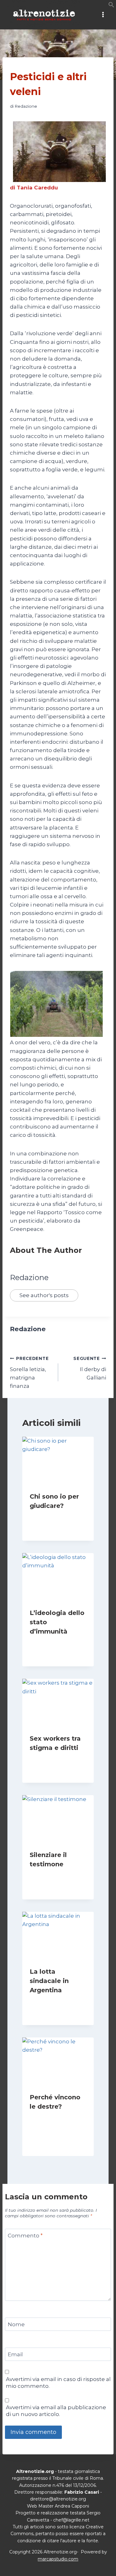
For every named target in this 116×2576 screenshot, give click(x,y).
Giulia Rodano (50, 1518)
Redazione (26, 106)
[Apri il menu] (103, 15)
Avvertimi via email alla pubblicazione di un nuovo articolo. (56, 2411)
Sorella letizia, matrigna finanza (29, 1372)
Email (15, 2354)
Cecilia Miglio (49, 1760)
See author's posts (44, 1295)
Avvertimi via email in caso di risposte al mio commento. (58, 2383)
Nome (16, 2324)
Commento (25, 2236)
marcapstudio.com (58, 2559)
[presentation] (58, 1461)
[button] (111, 6)
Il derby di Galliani (90, 1368)
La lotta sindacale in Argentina (49, 1981)
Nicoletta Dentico (54, 1643)
